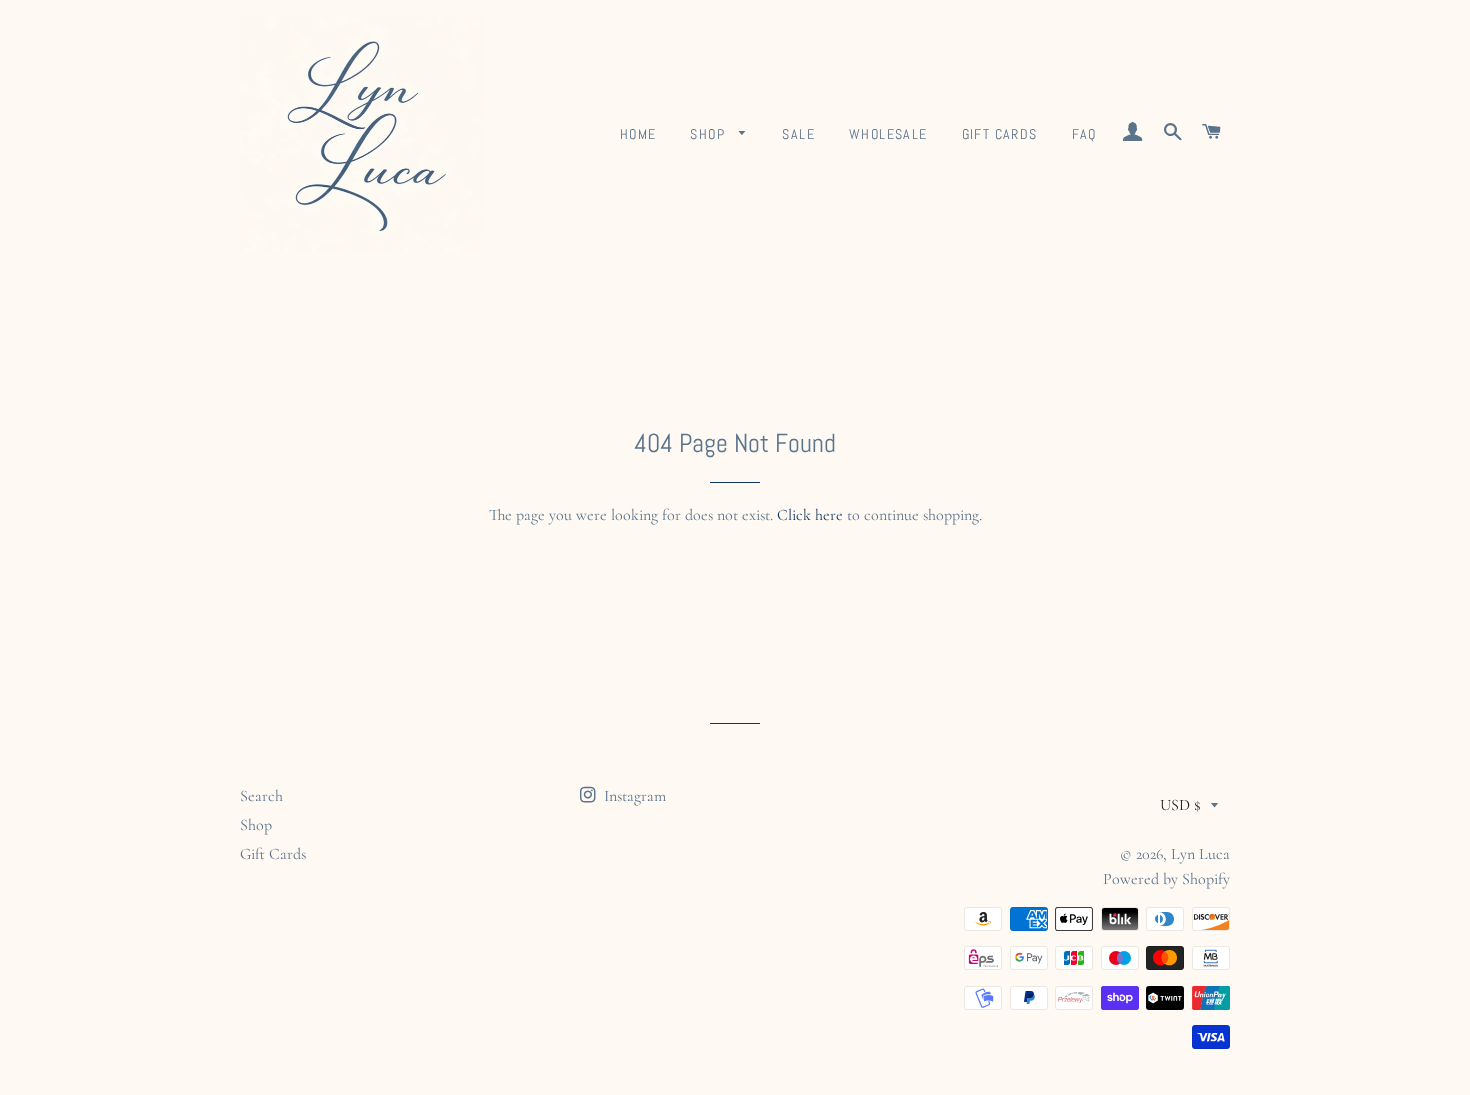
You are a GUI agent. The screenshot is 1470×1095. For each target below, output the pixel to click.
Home (638, 134)
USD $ (1180, 805)
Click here (810, 515)
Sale (798, 134)
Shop (709, 134)
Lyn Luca (1200, 854)
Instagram (633, 796)
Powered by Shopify (1166, 879)
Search (261, 796)
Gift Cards (1000, 134)
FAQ (1084, 134)
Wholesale (888, 134)
